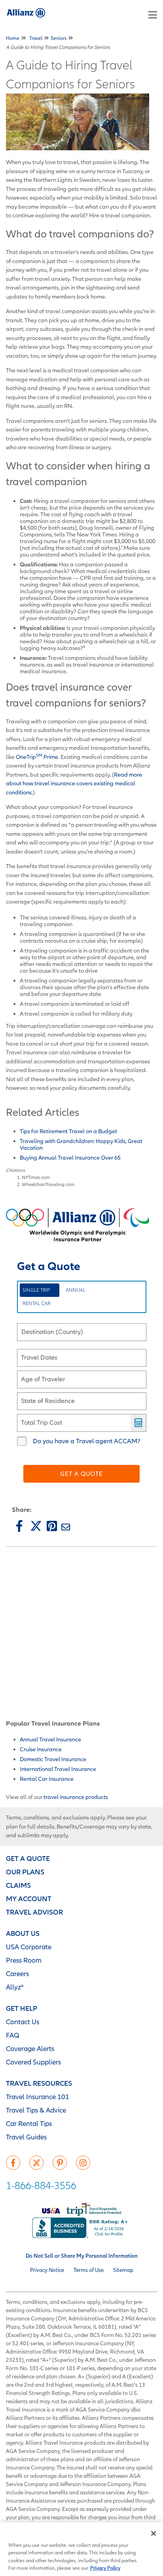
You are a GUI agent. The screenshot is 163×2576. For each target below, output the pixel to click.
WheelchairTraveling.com (48, 1184)
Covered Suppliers (33, 2062)
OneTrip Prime (37, 757)
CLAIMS (18, 1885)
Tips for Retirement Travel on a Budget (70, 1131)
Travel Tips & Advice (36, 2110)
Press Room (24, 1960)
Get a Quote (81, 1474)
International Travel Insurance (58, 1769)
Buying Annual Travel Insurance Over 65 (70, 1157)
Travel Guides (26, 2137)
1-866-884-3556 (41, 2185)
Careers (17, 1974)
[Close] (154, 2533)
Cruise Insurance (41, 1749)
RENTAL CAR (37, 1303)
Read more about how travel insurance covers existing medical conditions (74, 783)
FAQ (13, 2035)
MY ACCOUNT (29, 1899)
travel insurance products (76, 1797)
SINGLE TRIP (36, 1290)
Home (13, 38)
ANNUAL (76, 1290)
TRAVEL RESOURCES (39, 2083)
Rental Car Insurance (47, 1779)
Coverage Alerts (30, 2048)
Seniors (59, 38)
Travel (36, 38)
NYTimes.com (36, 1177)
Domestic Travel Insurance (53, 1759)
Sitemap (123, 2270)
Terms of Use (89, 2270)
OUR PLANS (25, 1872)
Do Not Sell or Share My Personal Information (82, 2256)
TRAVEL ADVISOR (34, 1912)
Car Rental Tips (29, 2123)
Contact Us (23, 2022)
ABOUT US (23, 1933)
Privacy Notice (47, 2270)
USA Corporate (29, 1947)
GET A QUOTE (28, 1858)
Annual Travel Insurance (50, 1739)
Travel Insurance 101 (38, 2097)
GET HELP (22, 2008)
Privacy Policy (105, 2568)
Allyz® (15, 1987)
